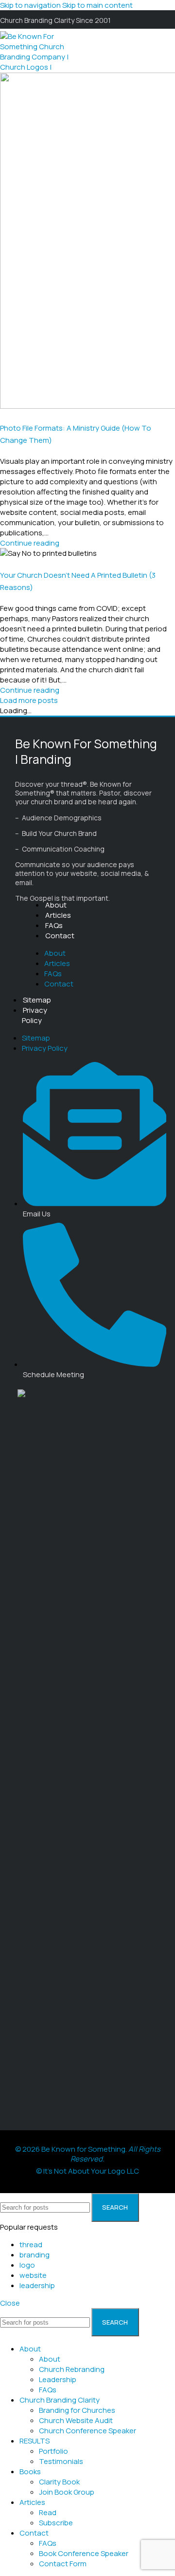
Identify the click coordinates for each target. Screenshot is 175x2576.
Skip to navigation (31, 5)
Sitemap (37, 1000)
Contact (60, 936)
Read (48, 2512)
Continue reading (30, 543)
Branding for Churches (77, 2410)
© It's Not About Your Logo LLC (87, 2171)
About (56, 905)
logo (27, 2265)
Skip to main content (97, 5)
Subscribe (56, 2523)
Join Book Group (67, 2492)
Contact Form (63, 2564)
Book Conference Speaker (84, 2553)
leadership (37, 2285)
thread (31, 2245)
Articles (58, 915)
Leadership (58, 2379)
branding (35, 2255)
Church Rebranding (72, 2369)
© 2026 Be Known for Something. (88, 2154)
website (33, 2275)
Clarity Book (59, 2482)
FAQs (54, 925)
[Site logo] (37, 87)
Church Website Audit (76, 2420)
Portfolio (53, 2451)
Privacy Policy (35, 1015)
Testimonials (61, 2461)
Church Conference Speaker (87, 2431)
